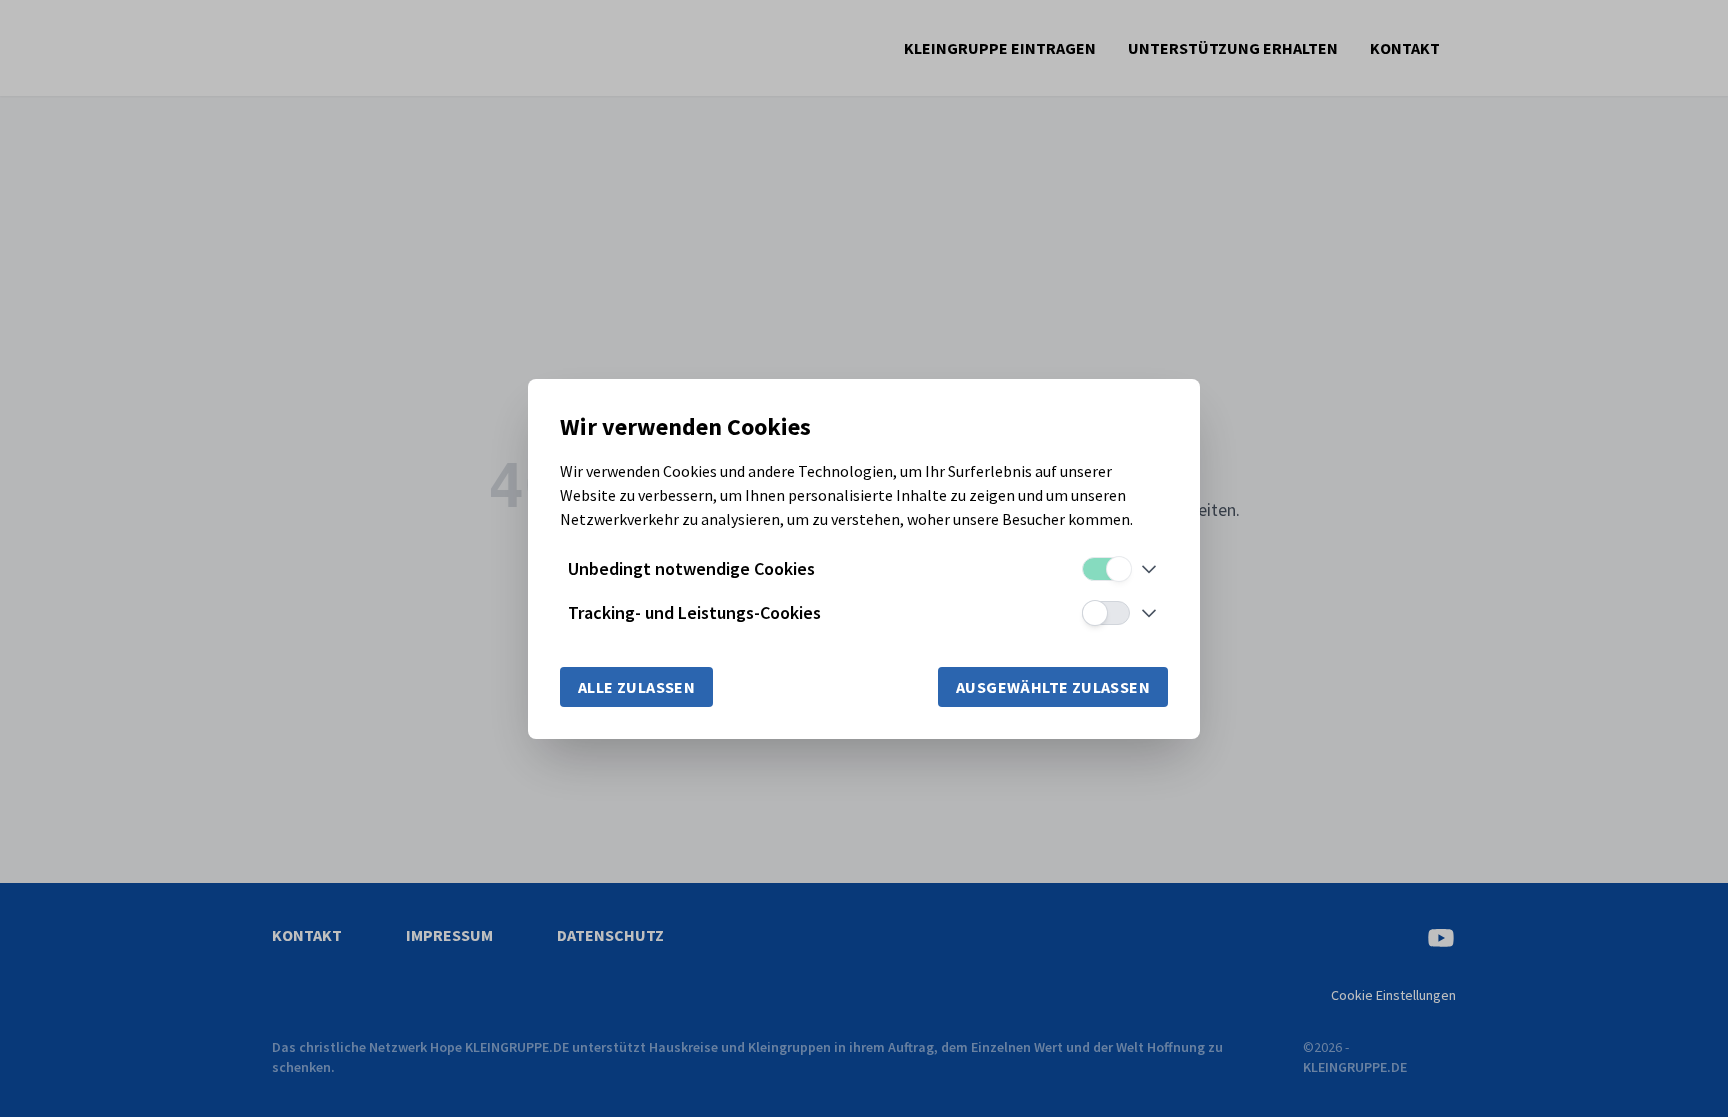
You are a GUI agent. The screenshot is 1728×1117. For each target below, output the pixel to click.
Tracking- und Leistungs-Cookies (694, 612)
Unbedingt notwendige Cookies (691, 568)
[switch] (1106, 569)
